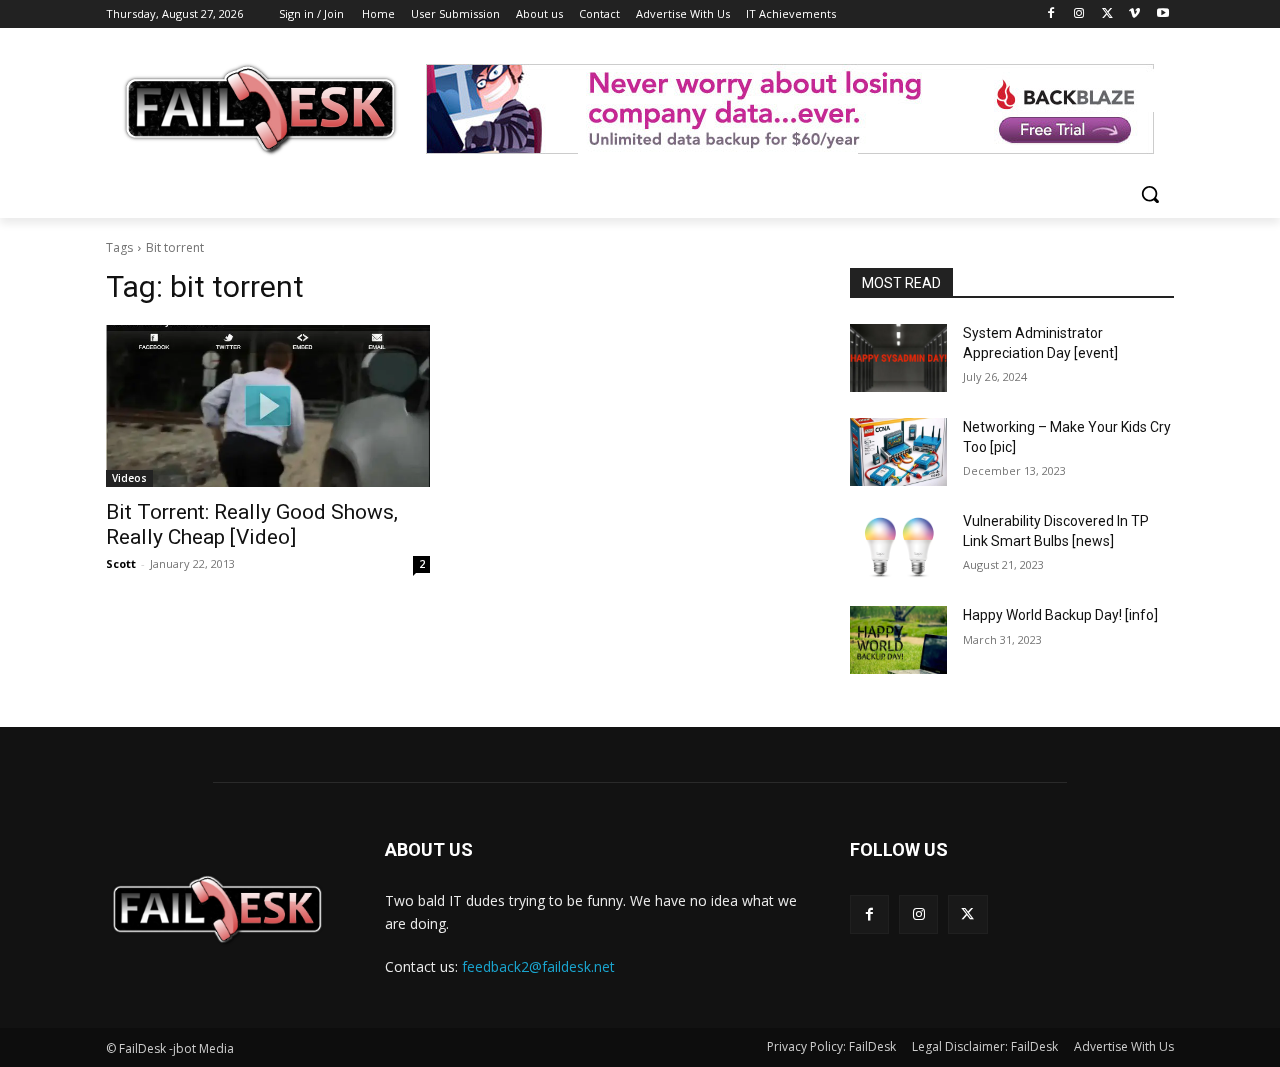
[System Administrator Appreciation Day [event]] (898, 358)
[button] (1150, 194)
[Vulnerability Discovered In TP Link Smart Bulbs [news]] (898, 546)
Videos (129, 478)
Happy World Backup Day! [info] (1060, 615)
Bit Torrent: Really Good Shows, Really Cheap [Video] (252, 524)
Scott (121, 563)
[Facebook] (1051, 14)
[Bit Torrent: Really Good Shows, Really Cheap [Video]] (268, 406)
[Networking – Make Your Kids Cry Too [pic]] (898, 452)
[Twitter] (1107, 14)
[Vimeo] (1134, 14)
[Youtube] (1162, 14)
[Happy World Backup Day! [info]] (898, 640)
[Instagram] (1079, 14)
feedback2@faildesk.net (538, 966)
